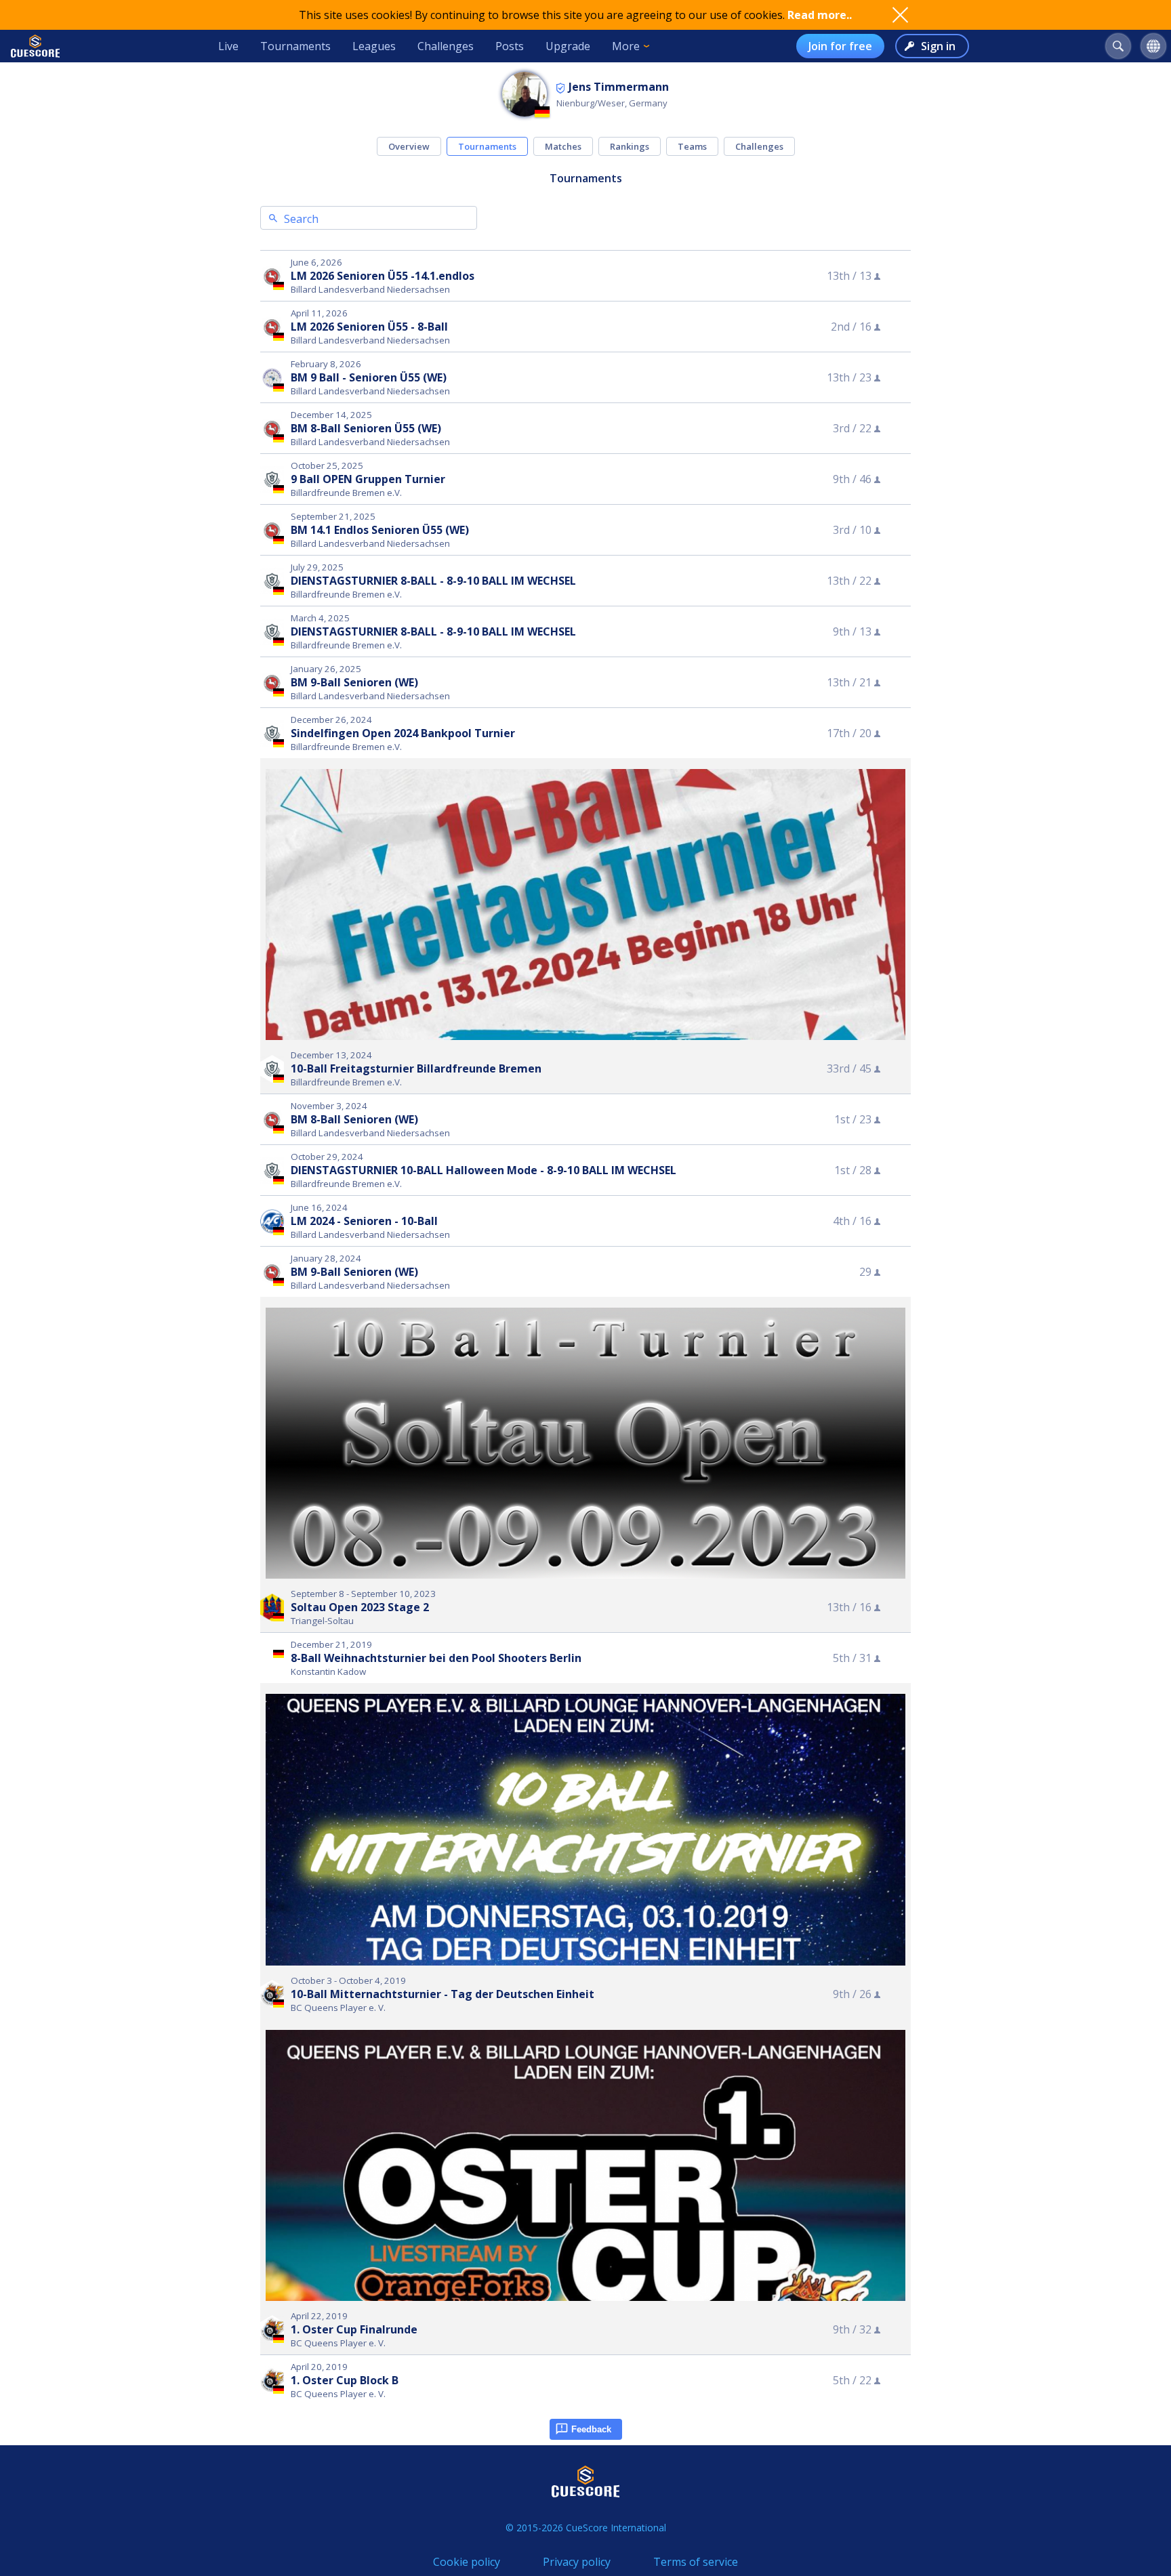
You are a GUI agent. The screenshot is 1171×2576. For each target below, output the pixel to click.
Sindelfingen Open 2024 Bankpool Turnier (403, 733)
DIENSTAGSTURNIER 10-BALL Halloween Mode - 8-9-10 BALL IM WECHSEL (484, 1170)
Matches (563, 146)
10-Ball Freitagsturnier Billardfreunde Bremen (416, 1068)
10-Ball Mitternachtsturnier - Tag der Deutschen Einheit (443, 1994)
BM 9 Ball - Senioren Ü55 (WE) (369, 377)
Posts (510, 46)
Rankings (630, 146)
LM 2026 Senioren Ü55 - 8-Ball (369, 327)
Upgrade (568, 46)
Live (228, 46)
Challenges (446, 46)
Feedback (591, 2429)
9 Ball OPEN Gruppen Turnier (368, 479)
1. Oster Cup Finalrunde (354, 2329)
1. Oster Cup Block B (345, 2380)
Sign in (938, 46)
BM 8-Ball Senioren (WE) (354, 1119)
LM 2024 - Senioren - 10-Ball (364, 1221)
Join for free (840, 46)
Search (301, 219)
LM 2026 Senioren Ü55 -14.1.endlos (383, 276)
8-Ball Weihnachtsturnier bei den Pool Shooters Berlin (436, 1658)
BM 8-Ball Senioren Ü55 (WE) (366, 428)
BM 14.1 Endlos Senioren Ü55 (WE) (380, 530)
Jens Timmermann (619, 87)
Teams (692, 146)
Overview (409, 146)
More (626, 46)
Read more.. (820, 15)
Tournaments (295, 46)
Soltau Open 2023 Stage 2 (360, 1607)
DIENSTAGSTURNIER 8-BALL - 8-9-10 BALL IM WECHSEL (433, 581)
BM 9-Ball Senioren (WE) (354, 682)
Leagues (374, 46)
